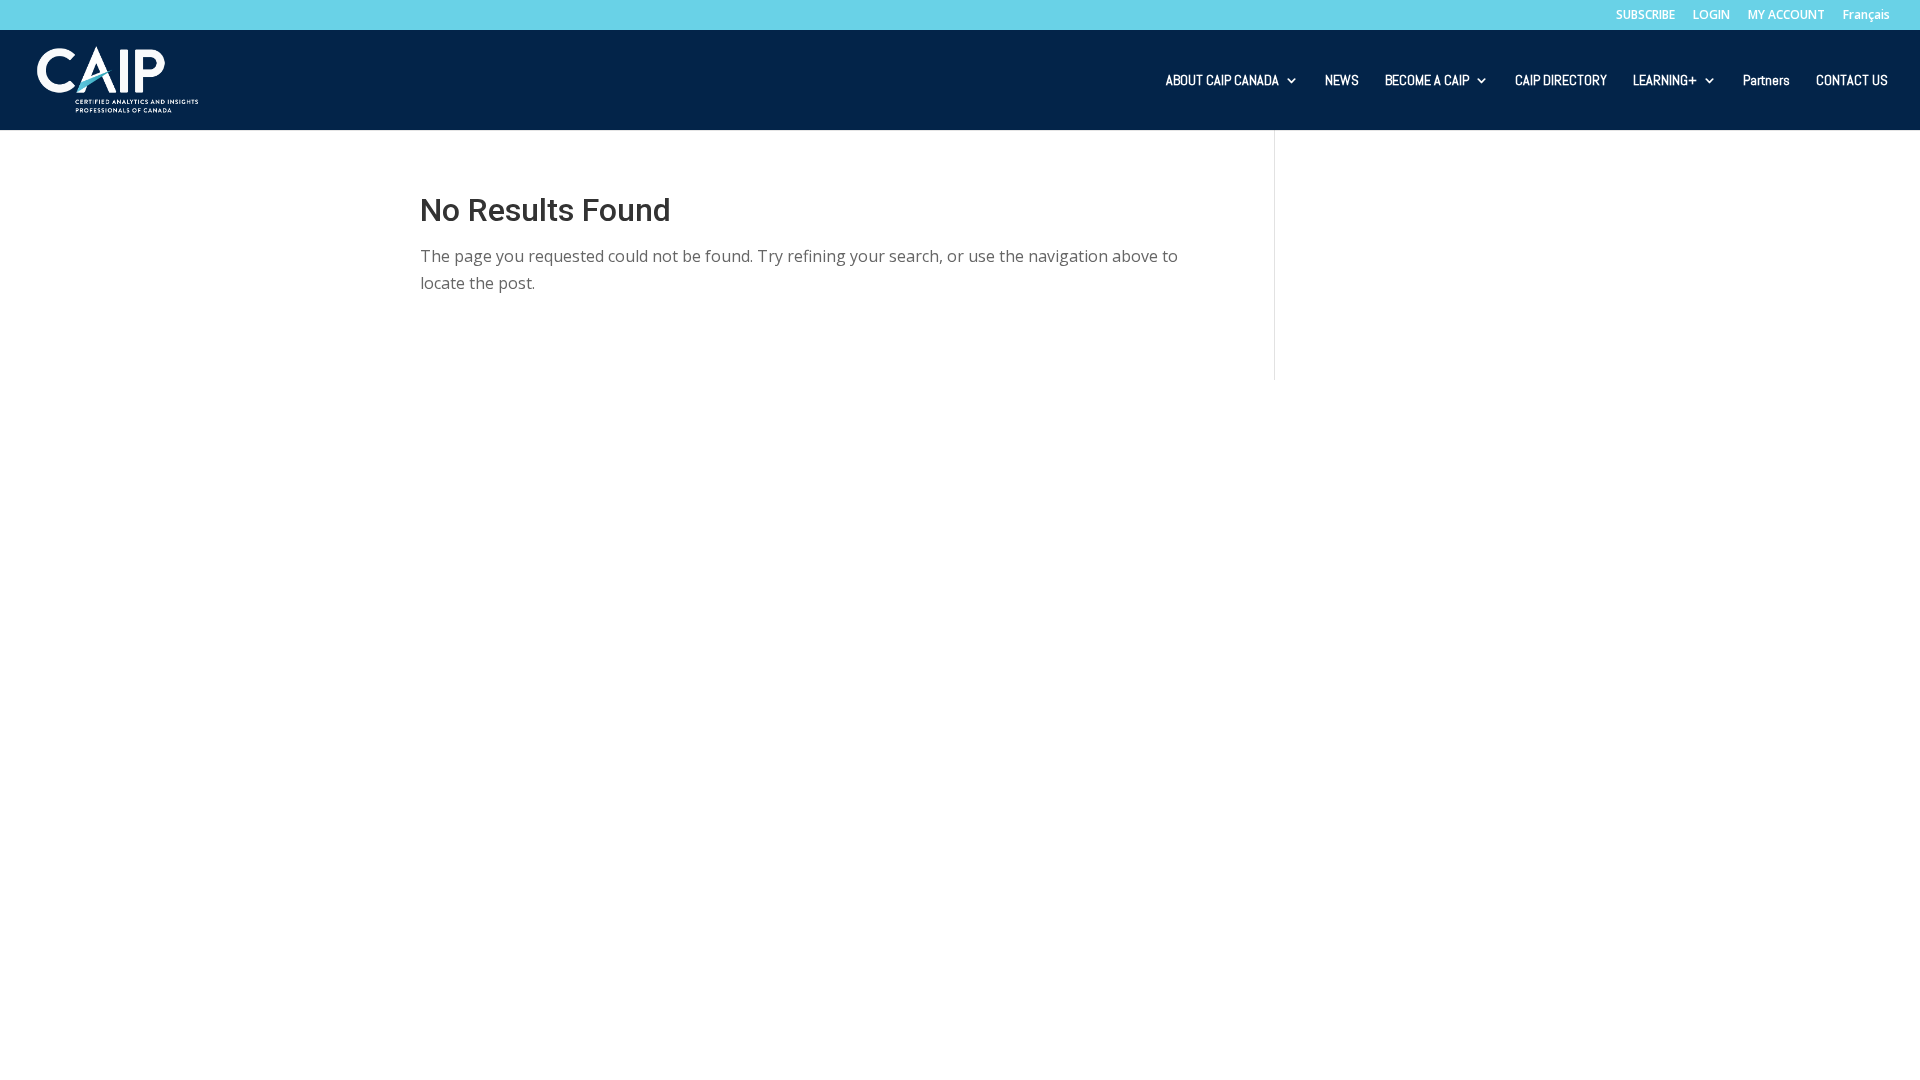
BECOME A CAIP (1427, 81)
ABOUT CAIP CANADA (1222, 81)
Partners (1766, 81)
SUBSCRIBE (1645, 16)
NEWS (1342, 81)
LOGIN (1711, 16)
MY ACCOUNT (1786, 16)
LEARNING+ (1665, 81)
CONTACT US (1852, 81)
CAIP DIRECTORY (1561, 81)
